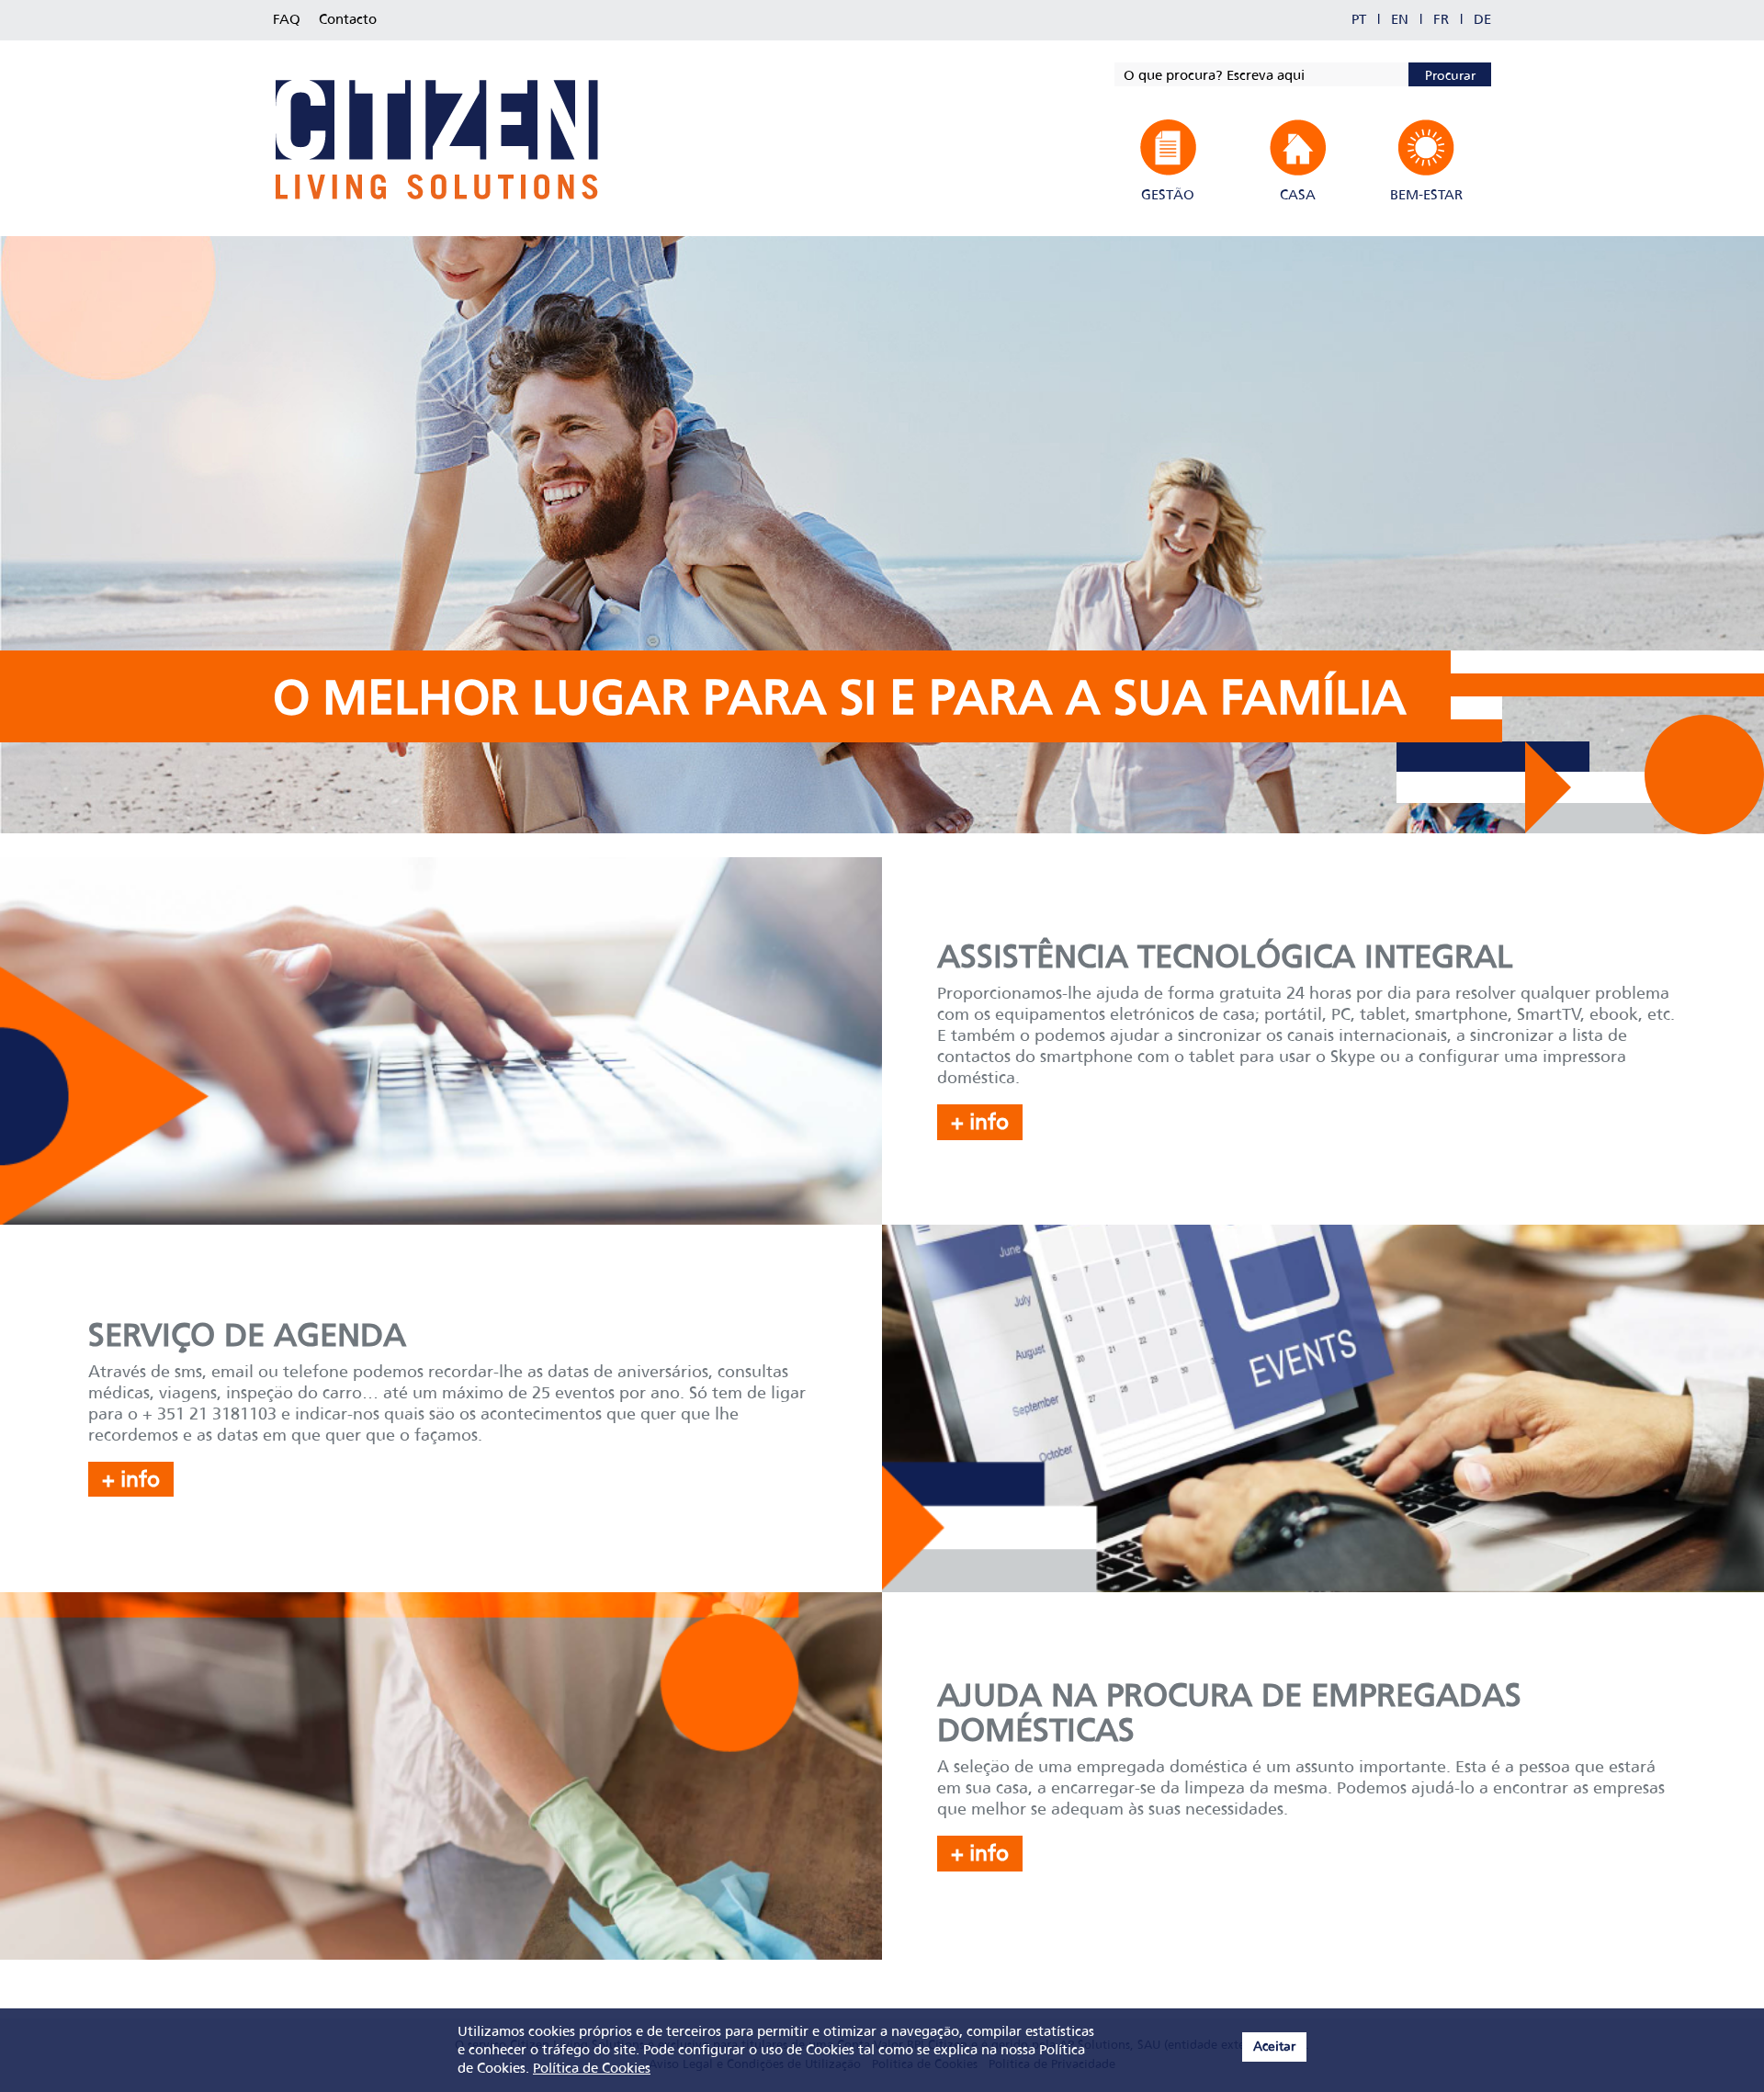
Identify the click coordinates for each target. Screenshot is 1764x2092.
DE (1482, 20)
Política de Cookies (592, 2069)
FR (1441, 20)
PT (1359, 20)
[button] (1168, 161)
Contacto (348, 20)
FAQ (287, 20)
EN (1400, 20)
